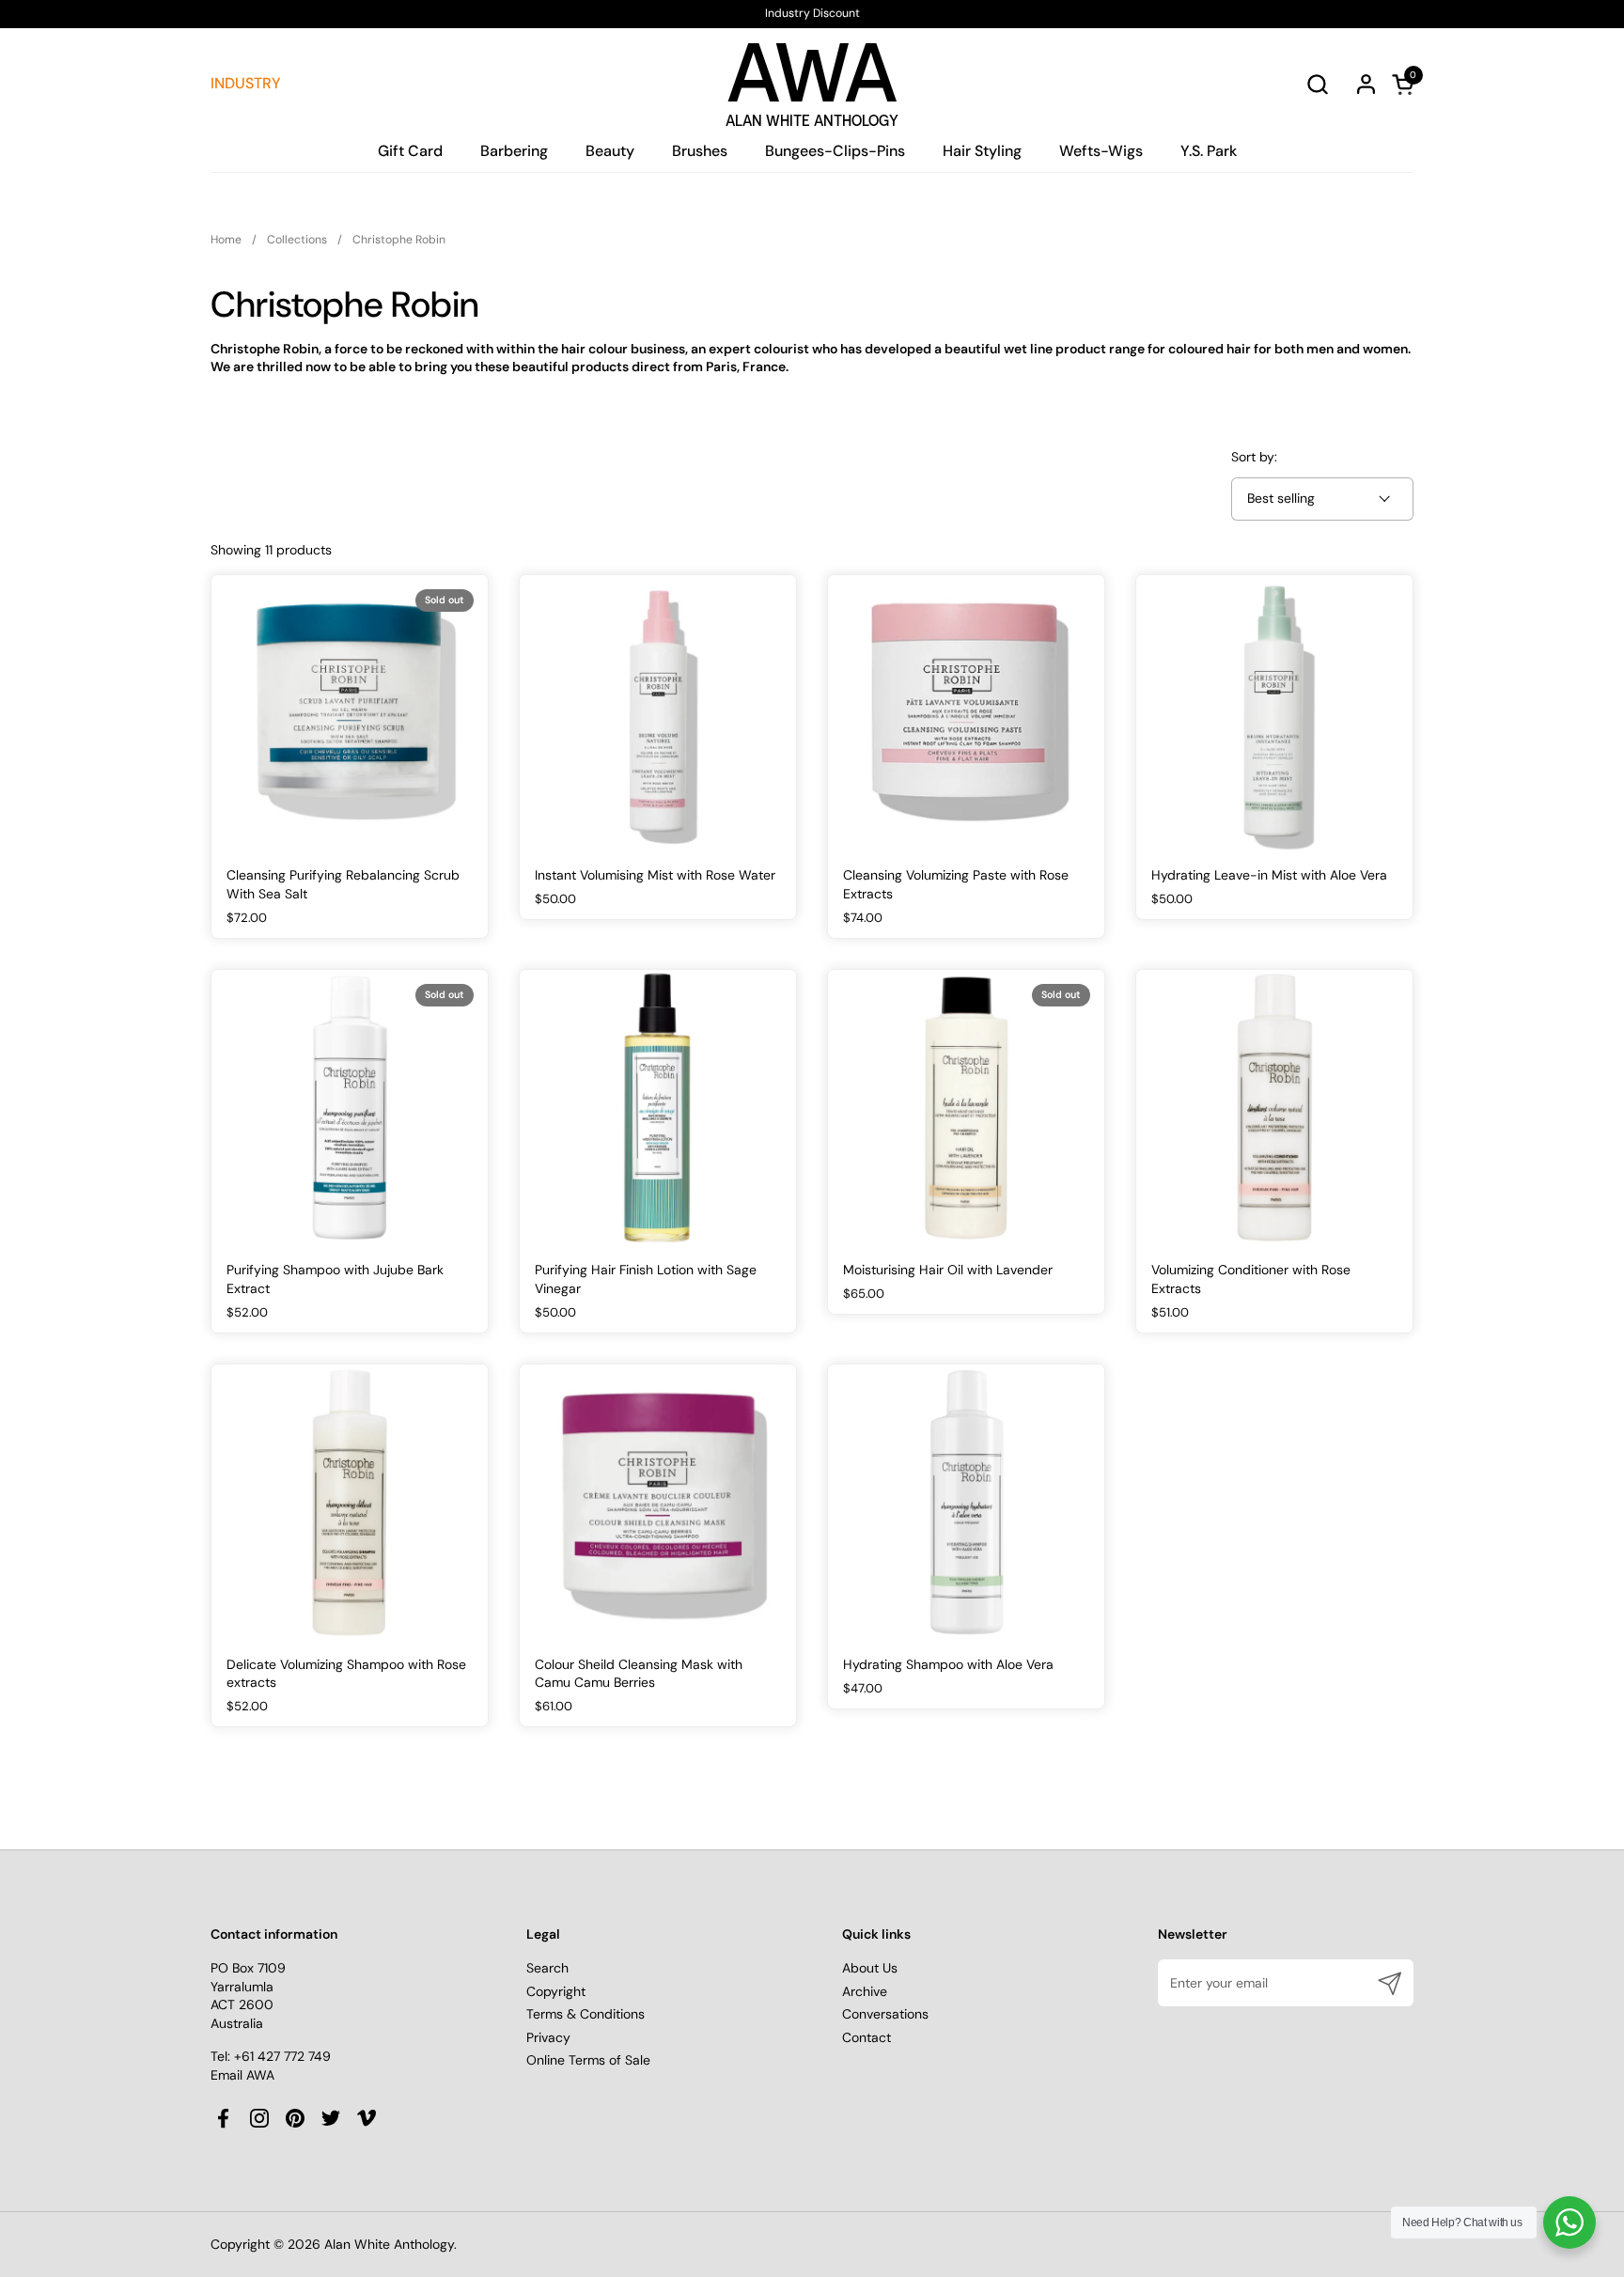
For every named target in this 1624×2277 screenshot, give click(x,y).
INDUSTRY (246, 83)
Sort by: (1254, 457)
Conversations (885, 2014)
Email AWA (242, 2075)
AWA (812, 79)
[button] (1317, 84)
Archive (865, 1991)
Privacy (548, 2037)
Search (547, 1968)
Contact (867, 2037)
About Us (870, 1968)
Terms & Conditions (586, 2014)
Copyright (556, 1991)
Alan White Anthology (389, 2244)
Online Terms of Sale (588, 2060)
